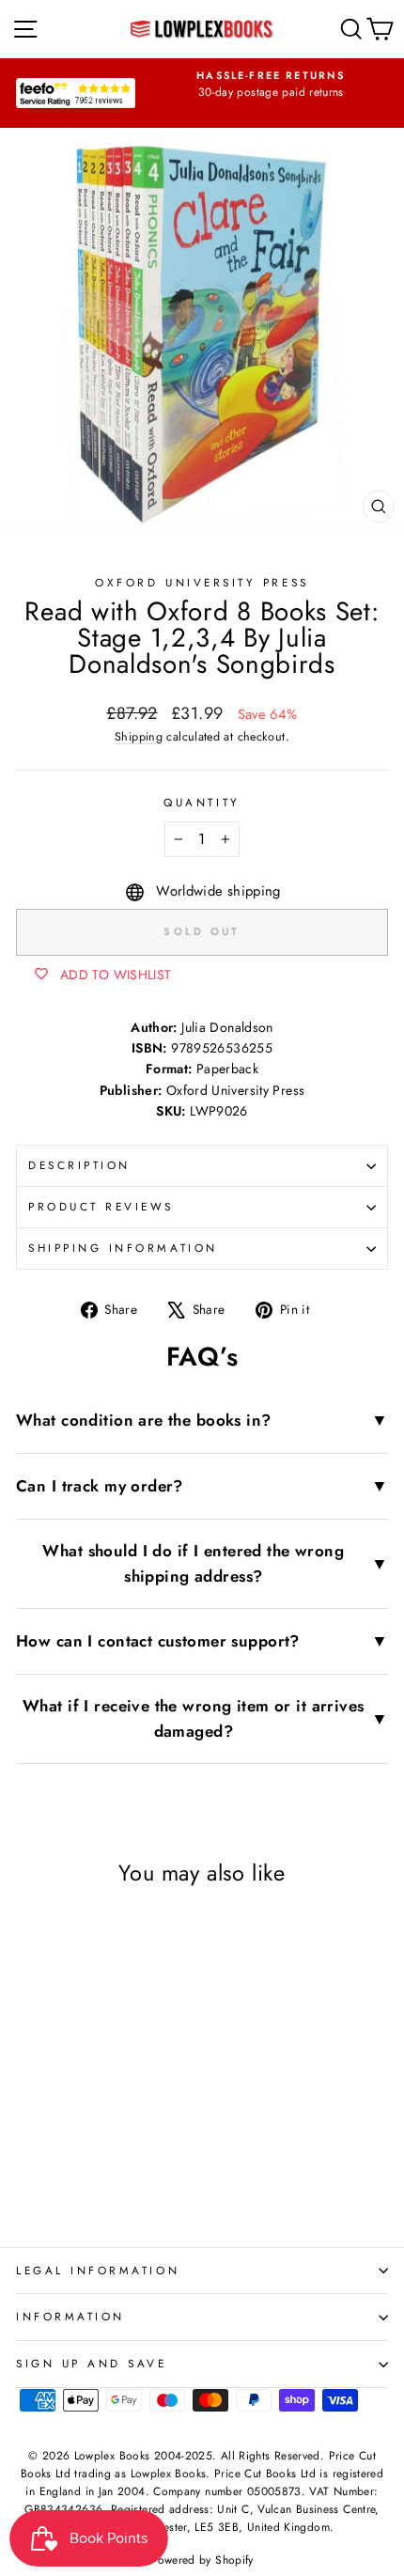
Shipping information (123, 1248)
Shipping (139, 737)
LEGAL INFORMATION (98, 2270)
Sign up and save (92, 2363)
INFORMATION (70, 2316)
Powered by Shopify (202, 2560)
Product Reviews (101, 1206)
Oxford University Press (202, 582)
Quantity (202, 802)
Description (79, 1165)
